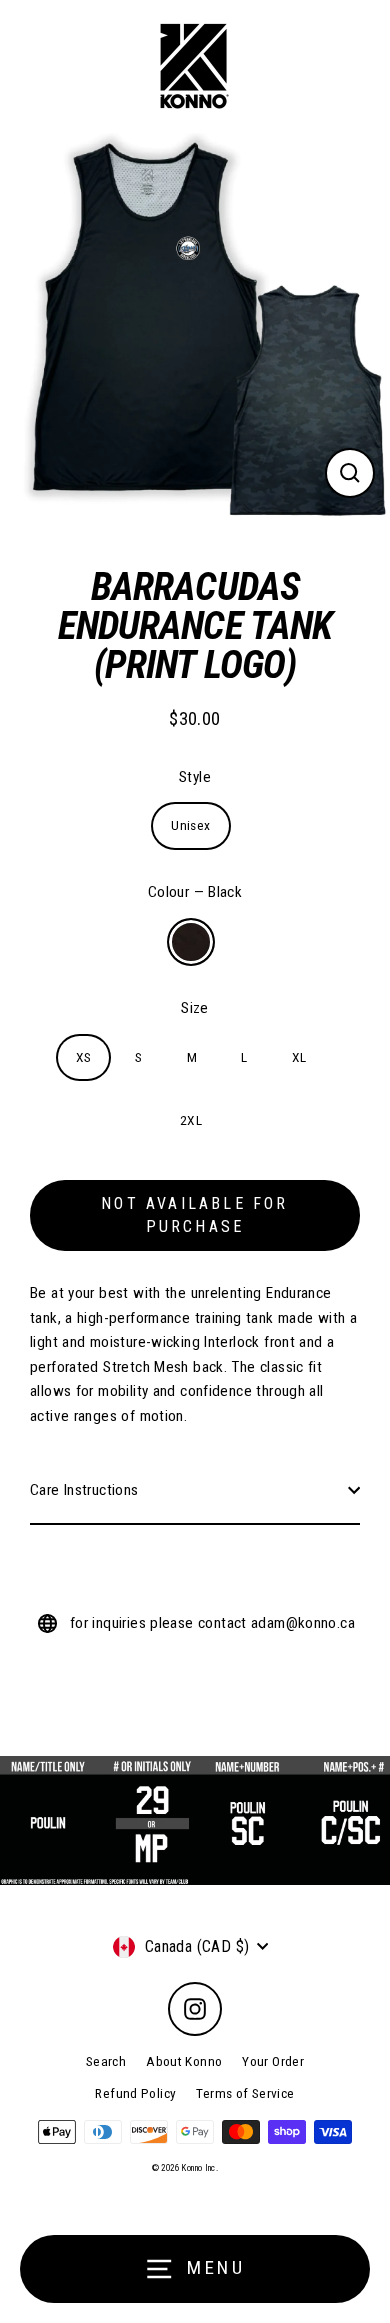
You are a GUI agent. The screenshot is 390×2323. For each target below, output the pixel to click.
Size (195, 1008)
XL (299, 1057)
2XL (191, 1120)
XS (84, 1057)
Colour (195, 892)
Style (195, 777)
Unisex (190, 825)
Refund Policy (135, 2093)
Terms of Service (245, 2093)
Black (191, 942)
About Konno (184, 2061)
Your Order (273, 2061)
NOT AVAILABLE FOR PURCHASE (194, 1215)
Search (106, 2061)
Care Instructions (84, 1490)
